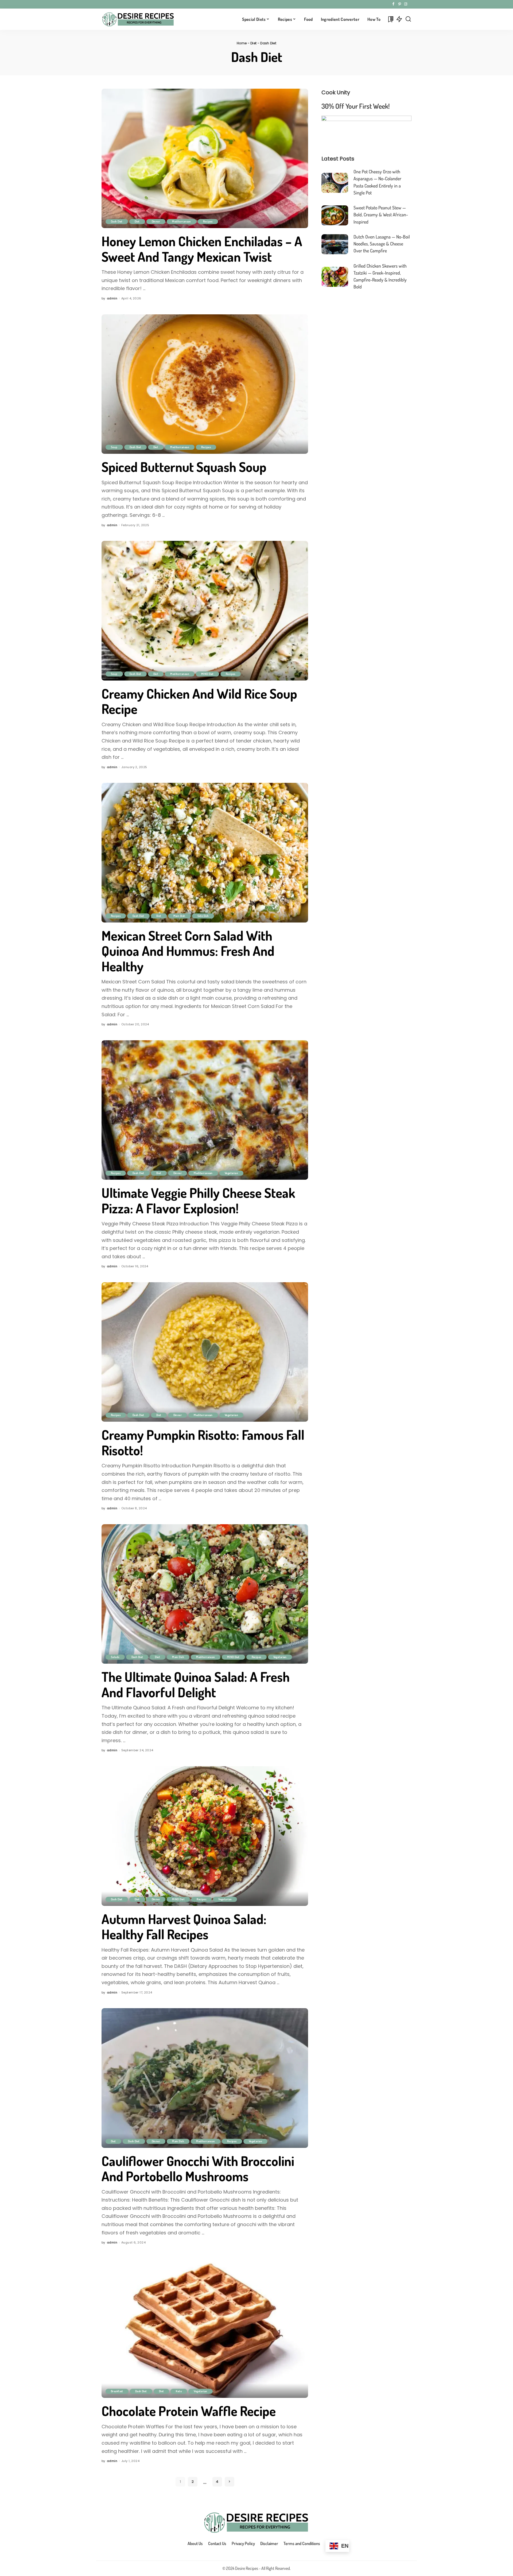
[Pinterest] (400, 4)
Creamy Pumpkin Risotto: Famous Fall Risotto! (203, 1442)
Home (242, 43)
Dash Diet (117, 221)
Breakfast (117, 2391)
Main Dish (179, 916)
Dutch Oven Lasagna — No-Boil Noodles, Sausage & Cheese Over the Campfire (382, 244)
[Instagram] (406, 4)
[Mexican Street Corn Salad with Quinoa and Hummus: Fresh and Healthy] (205, 853)
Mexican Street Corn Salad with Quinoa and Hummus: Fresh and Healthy (188, 951)
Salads (115, 1657)
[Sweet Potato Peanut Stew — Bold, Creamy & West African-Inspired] (335, 215)
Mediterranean (182, 221)
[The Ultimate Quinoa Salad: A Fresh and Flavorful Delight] (205, 1594)
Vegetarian (231, 1173)
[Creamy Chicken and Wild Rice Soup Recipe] (205, 611)
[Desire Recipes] (138, 19)
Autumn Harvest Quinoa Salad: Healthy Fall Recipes (184, 1927)
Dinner (156, 221)
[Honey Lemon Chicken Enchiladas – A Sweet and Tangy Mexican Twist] (205, 158)
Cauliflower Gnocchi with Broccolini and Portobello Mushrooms (198, 2169)
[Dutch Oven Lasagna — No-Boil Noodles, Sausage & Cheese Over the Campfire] (335, 244)
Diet (253, 43)
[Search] (408, 19)
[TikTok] (410, 4)
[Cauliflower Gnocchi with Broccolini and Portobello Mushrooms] (205, 2078)
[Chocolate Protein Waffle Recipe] (205, 2328)
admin (112, 298)
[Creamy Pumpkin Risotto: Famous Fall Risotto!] (205, 1352)
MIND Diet (207, 674)
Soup (114, 447)
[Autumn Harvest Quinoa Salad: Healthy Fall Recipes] (205, 1836)
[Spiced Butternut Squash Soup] (205, 384)
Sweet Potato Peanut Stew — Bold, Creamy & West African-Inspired (381, 215)
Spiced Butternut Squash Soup (184, 467)
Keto (179, 2391)
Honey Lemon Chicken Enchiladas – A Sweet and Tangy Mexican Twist (202, 249)
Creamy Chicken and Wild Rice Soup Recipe (199, 701)
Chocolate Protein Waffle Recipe (189, 2411)
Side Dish (203, 916)
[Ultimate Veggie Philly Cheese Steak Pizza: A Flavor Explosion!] (205, 1110)
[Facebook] (393, 4)
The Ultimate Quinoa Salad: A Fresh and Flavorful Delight (196, 1684)
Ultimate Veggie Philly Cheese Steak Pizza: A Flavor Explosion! (198, 1200)
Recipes (208, 221)
